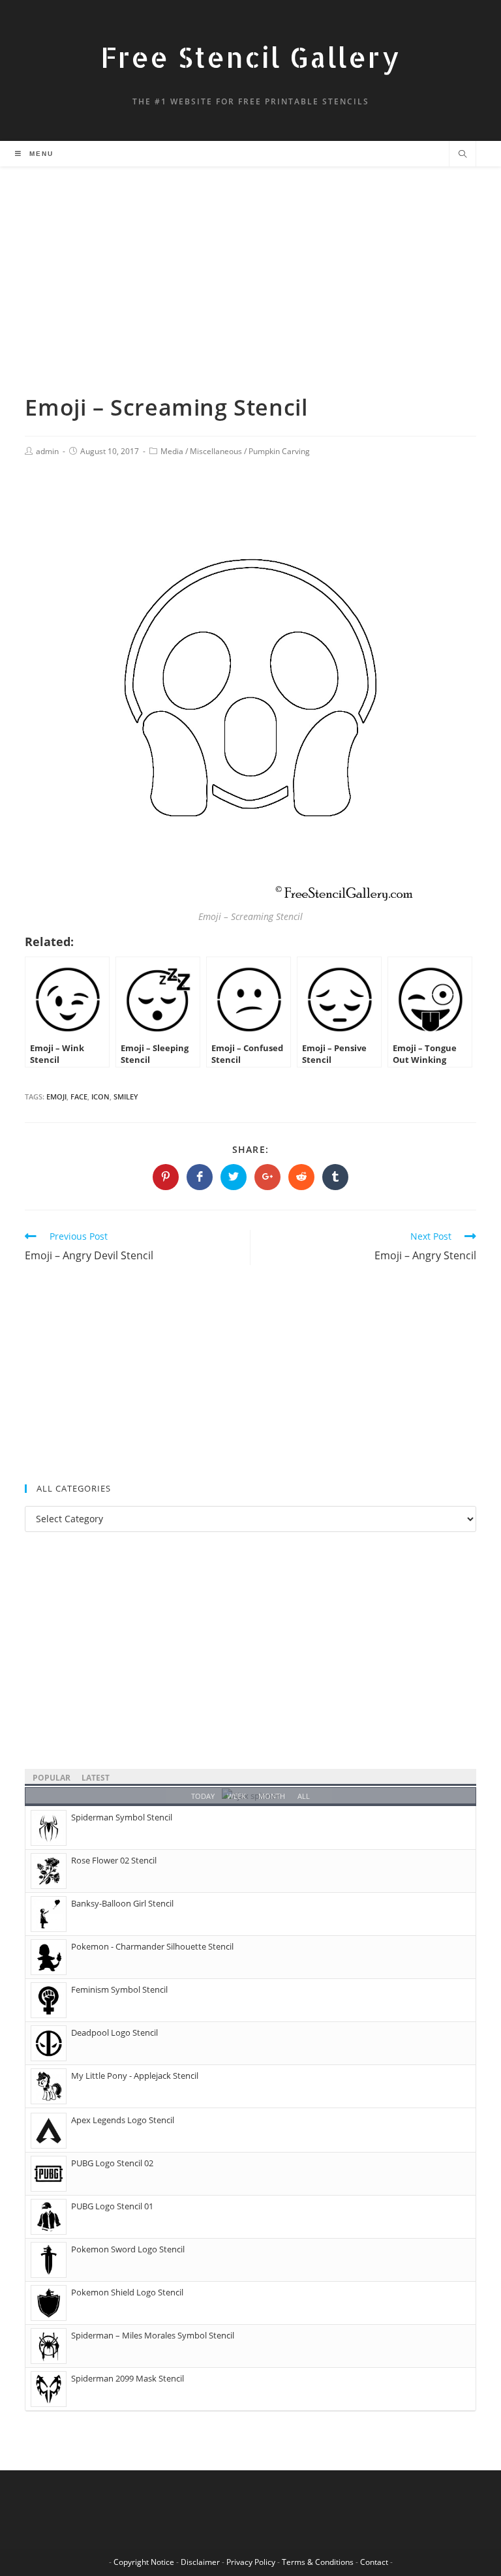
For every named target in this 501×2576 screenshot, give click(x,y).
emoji (56, 1096)
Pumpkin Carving (279, 451)
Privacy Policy (251, 2562)
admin (47, 451)
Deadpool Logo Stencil (114, 2032)
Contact (374, 2562)
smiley (126, 1096)
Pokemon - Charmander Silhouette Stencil (152, 1946)
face (79, 1096)
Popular (52, 1778)
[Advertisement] (250, 296)
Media (172, 451)
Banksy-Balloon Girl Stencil (122, 1903)
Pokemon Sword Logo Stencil (128, 2249)
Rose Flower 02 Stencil (114, 1860)
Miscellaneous (216, 451)
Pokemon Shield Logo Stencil (127, 2292)
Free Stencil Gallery (250, 57)
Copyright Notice (144, 2562)
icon (100, 1096)
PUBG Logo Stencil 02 (112, 2163)
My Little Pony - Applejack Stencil (135, 2076)
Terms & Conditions (318, 2562)
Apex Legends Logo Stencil (123, 2120)
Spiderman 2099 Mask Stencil (128, 2378)
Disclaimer (200, 2562)
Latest (96, 1778)
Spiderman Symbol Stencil (122, 1817)
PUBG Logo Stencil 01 (112, 2206)
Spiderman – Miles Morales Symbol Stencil (153, 2335)
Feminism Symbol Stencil (119, 1989)
